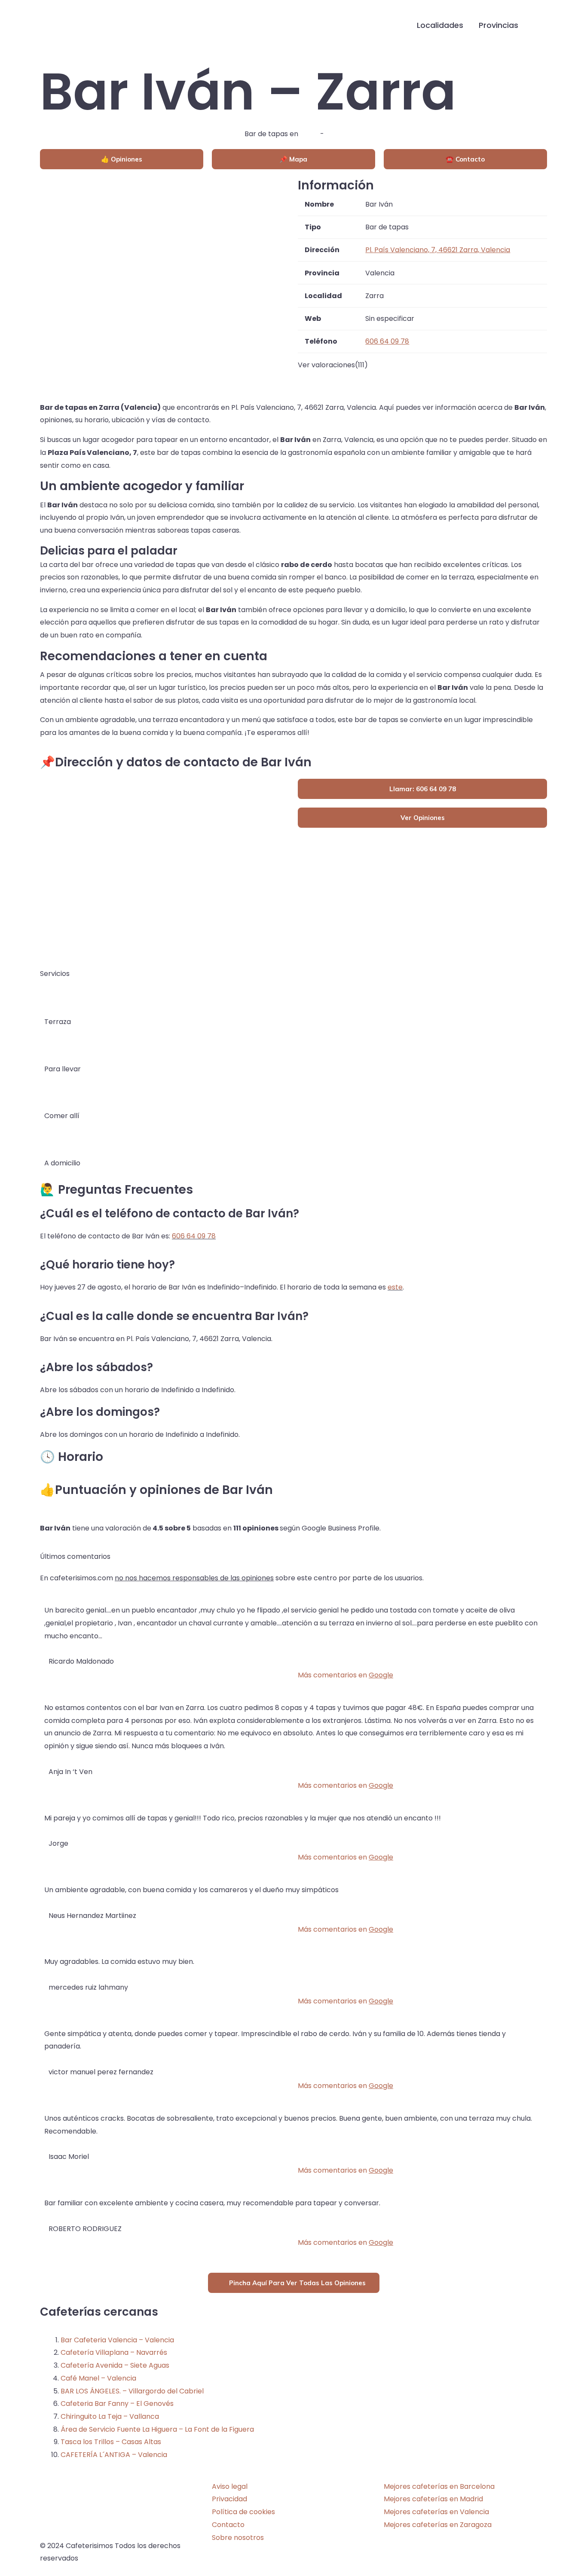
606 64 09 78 (194, 1236)
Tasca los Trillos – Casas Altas (111, 2442)
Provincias (498, 25)
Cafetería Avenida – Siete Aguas (115, 2365)
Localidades (440, 25)
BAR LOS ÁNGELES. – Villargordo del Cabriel (132, 2391)
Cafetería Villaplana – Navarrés (114, 2352)
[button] (540, 26)
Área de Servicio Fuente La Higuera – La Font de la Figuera (157, 2429)
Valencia (340, 134)
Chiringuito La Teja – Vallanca (110, 2416)
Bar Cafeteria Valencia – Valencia (117, 2340)
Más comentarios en (345, 1675)
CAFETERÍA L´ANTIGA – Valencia (114, 2455)
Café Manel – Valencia (98, 2378)
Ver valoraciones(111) (333, 365)
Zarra (309, 134)
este (395, 1287)
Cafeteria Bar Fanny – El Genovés (117, 2404)
